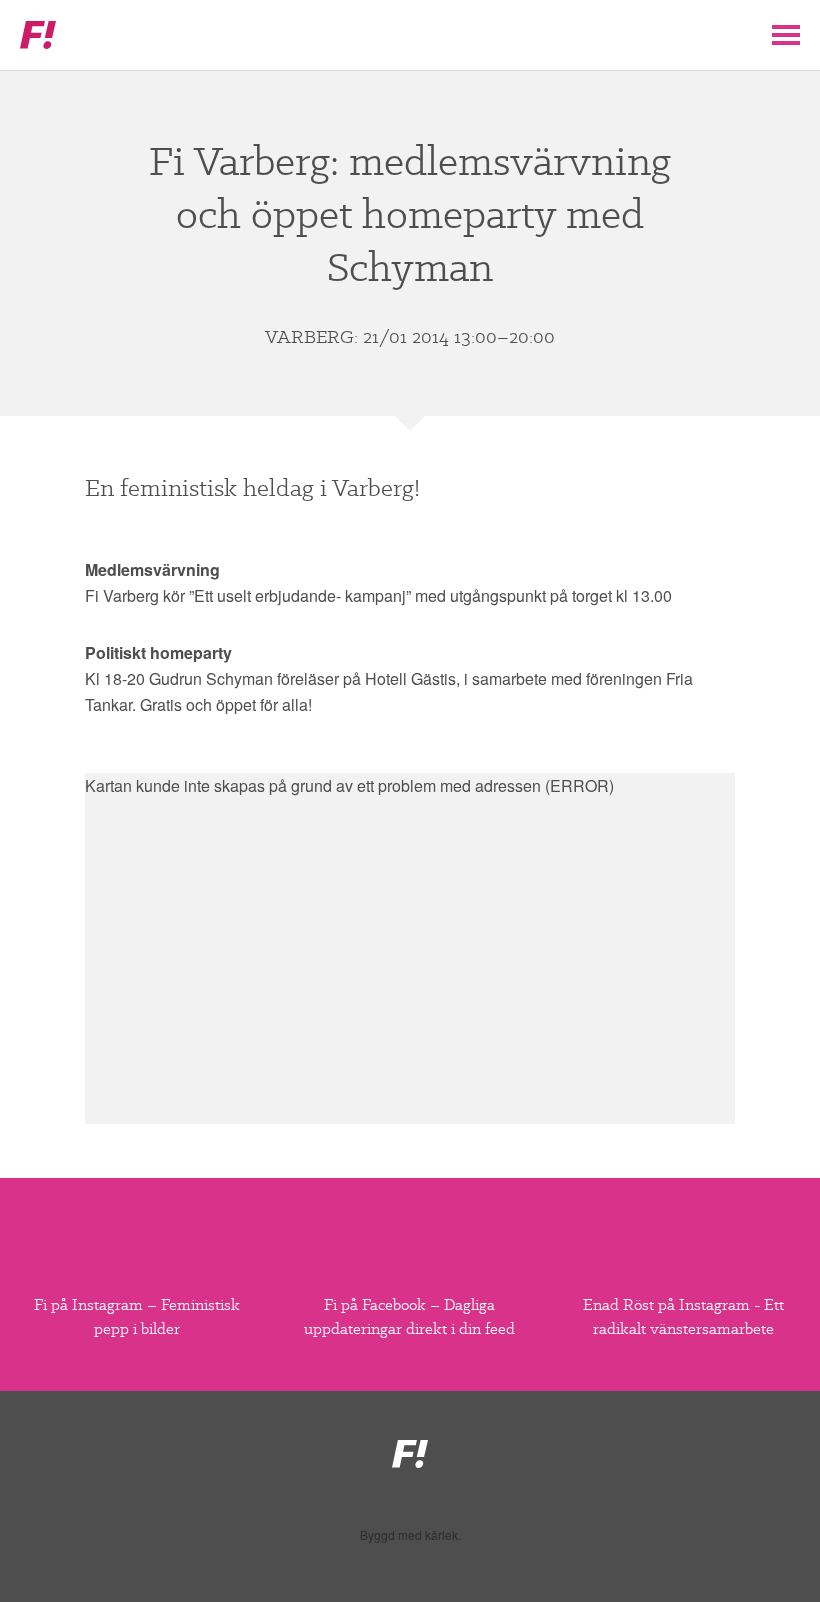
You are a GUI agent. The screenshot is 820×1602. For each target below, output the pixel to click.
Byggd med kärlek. (410, 1535)
